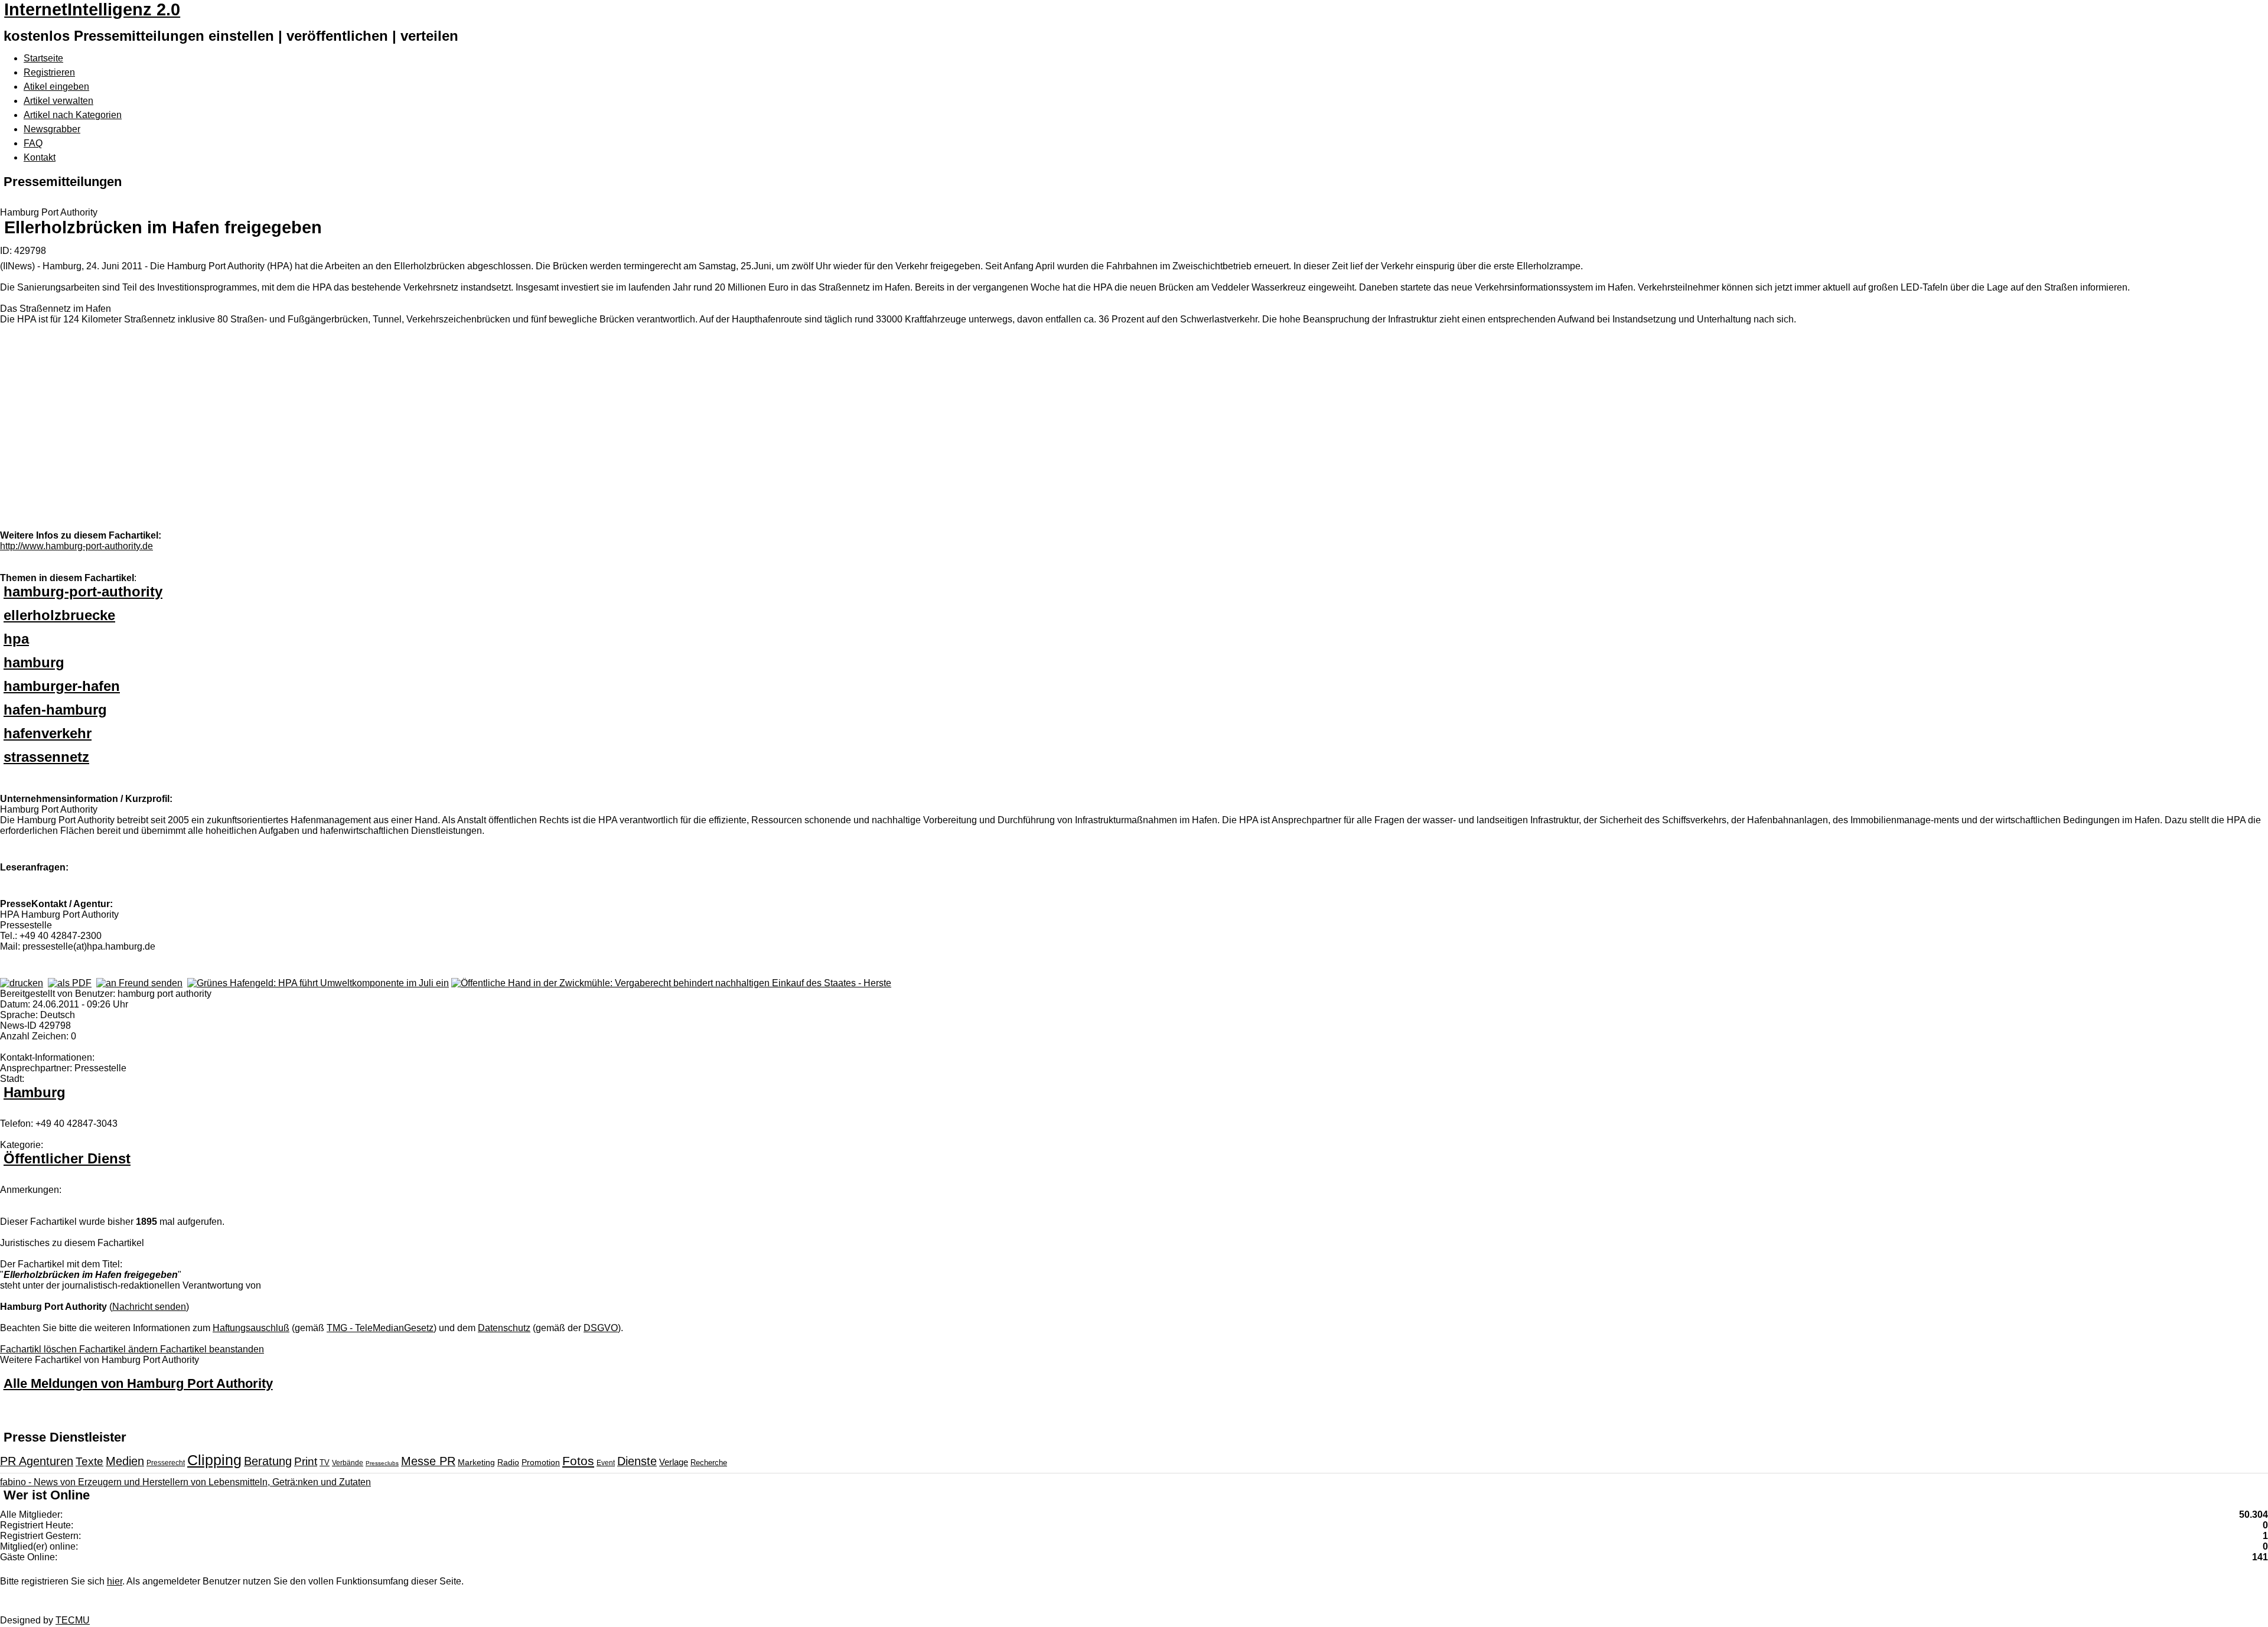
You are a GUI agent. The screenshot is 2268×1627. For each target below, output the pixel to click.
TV (325, 1463)
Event (606, 1463)
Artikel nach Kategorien (73, 115)
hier (115, 1581)
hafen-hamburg (55, 710)
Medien (125, 1461)
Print (306, 1461)
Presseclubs (382, 1463)
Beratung (268, 1461)
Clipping (214, 1460)
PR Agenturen (37, 1461)
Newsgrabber (52, 129)
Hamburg (35, 1092)
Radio (508, 1462)
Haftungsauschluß (251, 1328)
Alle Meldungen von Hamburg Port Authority (138, 1383)
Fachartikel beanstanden (212, 1349)
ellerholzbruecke (59, 615)
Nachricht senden (149, 1307)
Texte (89, 1461)
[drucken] (22, 983)
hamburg (34, 662)
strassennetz (46, 757)
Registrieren (49, 72)
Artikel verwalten (58, 101)
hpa (16, 639)
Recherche (709, 1463)
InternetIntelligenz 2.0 (92, 9)
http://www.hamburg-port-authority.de (76, 546)
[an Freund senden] (139, 983)
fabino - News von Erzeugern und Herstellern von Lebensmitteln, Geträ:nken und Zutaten (185, 1482)
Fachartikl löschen (40, 1349)
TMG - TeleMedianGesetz (380, 1328)
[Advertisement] (177, 439)
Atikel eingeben (56, 87)
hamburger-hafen (62, 686)
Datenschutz (504, 1328)
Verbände (348, 1463)
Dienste (637, 1461)
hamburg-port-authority (83, 591)
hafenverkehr (48, 733)
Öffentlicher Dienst (67, 1158)
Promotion (541, 1462)
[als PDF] (70, 983)
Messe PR (428, 1461)
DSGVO (601, 1328)
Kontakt (40, 157)
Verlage (674, 1462)
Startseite (43, 58)
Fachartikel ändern (120, 1349)
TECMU (73, 1620)
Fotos (578, 1461)
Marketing (476, 1462)
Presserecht (166, 1463)
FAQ (33, 143)
